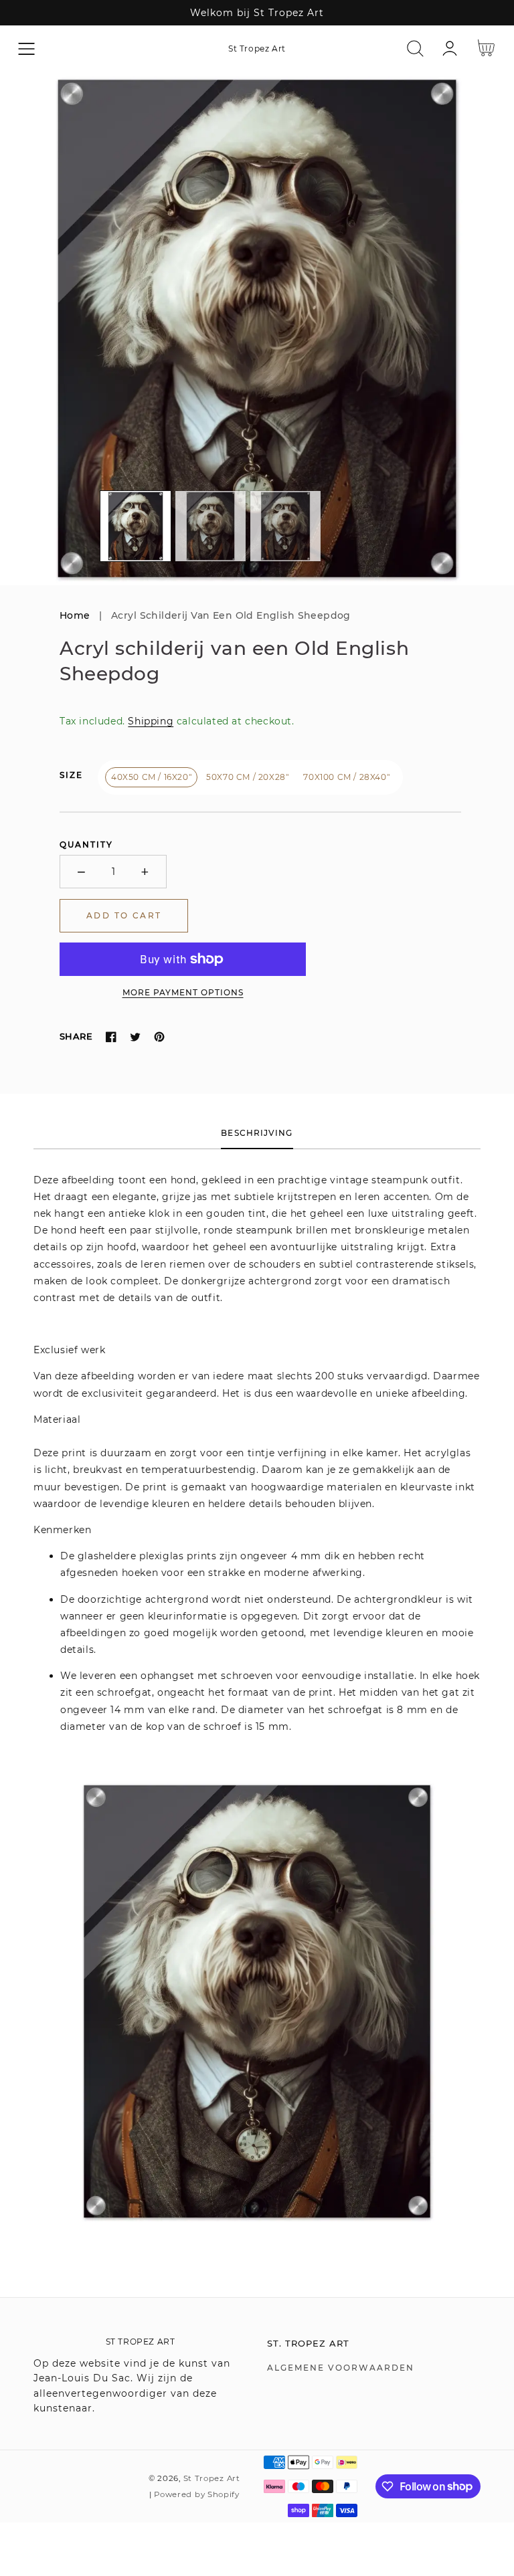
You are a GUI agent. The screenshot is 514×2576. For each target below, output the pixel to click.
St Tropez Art (212, 2478)
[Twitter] (135, 1037)
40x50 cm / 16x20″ (151, 777)
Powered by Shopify (197, 2494)
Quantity (86, 845)
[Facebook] (111, 1037)
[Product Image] (257, 328)
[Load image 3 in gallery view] (285, 526)
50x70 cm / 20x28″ (247, 777)
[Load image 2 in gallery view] (210, 526)
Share (76, 1036)
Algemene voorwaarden (341, 2368)
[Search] (415, 48)
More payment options (183, 992)
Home (75, 615)
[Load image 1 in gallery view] (136, 526)
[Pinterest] (159, 1037)
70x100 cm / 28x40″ (346, 777)
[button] (26, 48)
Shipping (151, 721)
